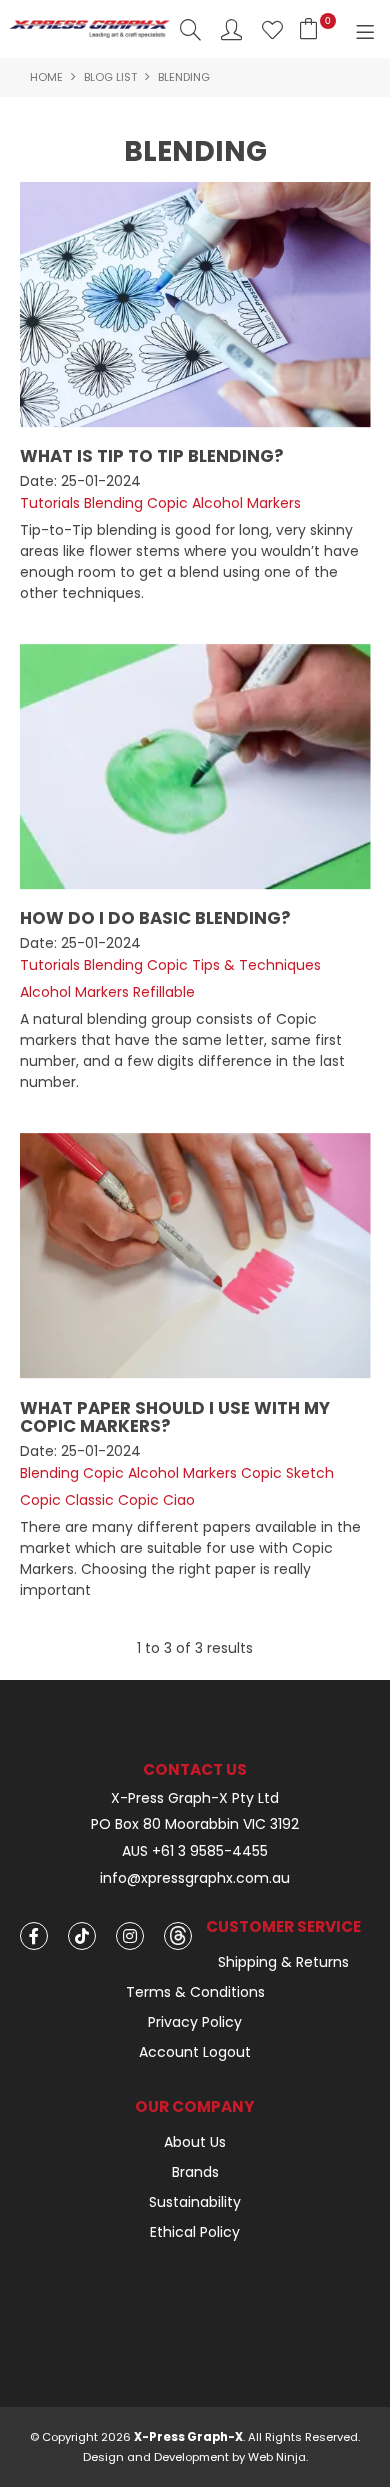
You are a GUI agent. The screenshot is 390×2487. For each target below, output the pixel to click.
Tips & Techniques (256, 965)
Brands (195, 2172)
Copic (167, 503)
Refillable (164, 992)
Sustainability (195, 2202)
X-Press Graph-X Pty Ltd (195, 1798)
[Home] (90, 28)
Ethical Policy (195, 2232)
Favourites (272, 29)
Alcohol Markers (246, 503)
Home (46, 77)
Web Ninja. (278, 2457)
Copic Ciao (156, 1500)
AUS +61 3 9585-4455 (195, 1851)
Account (231, 29)
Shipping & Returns (283, 1962)
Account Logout (195, 2052)
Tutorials (50, 503)
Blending (113, 503)
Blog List (110, 77)
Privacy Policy (195, 2022)
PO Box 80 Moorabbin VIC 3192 (195, 1824)
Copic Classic (67, 1500)
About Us (195, 2142)
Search (190, 29)
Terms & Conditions (195, 1992)
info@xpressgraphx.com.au (195, 1878)
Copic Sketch (287, 1473)
